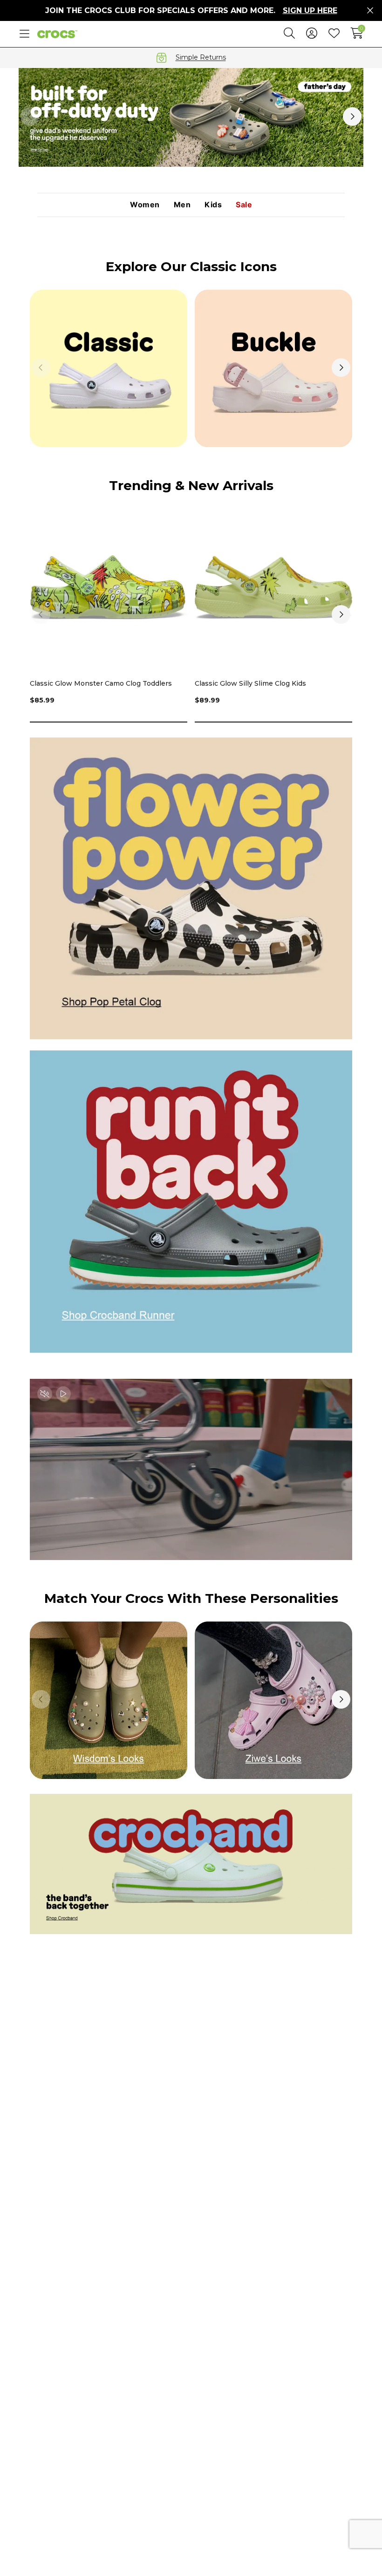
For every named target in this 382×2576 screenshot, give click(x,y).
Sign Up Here (310, 10)
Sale (244, 205)
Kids (213, 205)
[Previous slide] (30, 116)
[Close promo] (370, 11)
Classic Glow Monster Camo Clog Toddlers (101, 683)
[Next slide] (352, 116)
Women (145, 205)
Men (182, 205)
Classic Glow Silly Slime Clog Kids (250, 683)
